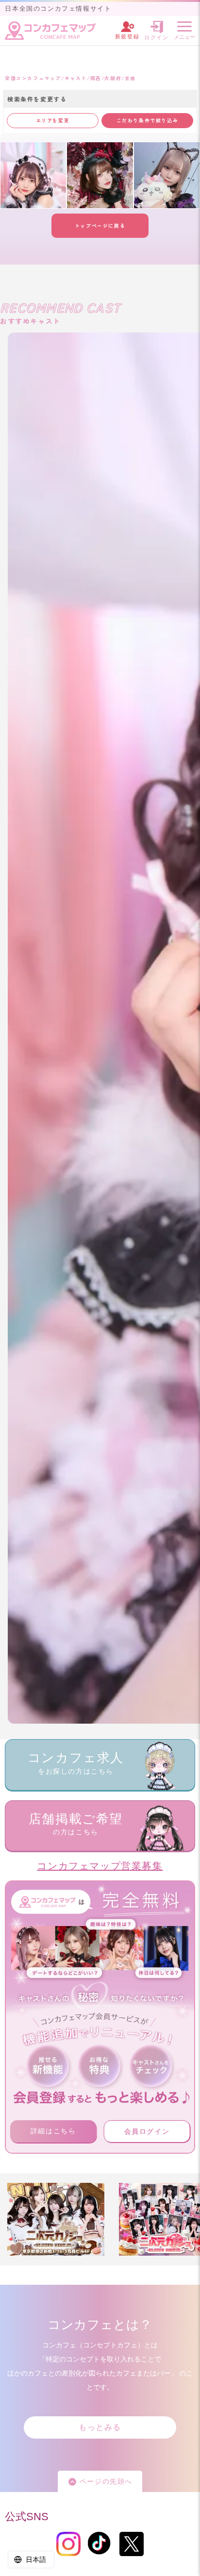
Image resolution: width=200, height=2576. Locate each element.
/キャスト (74, 78)
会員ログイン (147, 2131)
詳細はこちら (53, 2131)
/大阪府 (111, 78)
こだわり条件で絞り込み (148, 120)
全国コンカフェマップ (33, 78)
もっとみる (100, 2427)
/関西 (94, 78)
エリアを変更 (53, 120)
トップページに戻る (100, 225)
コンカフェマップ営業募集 (100, 1866)
